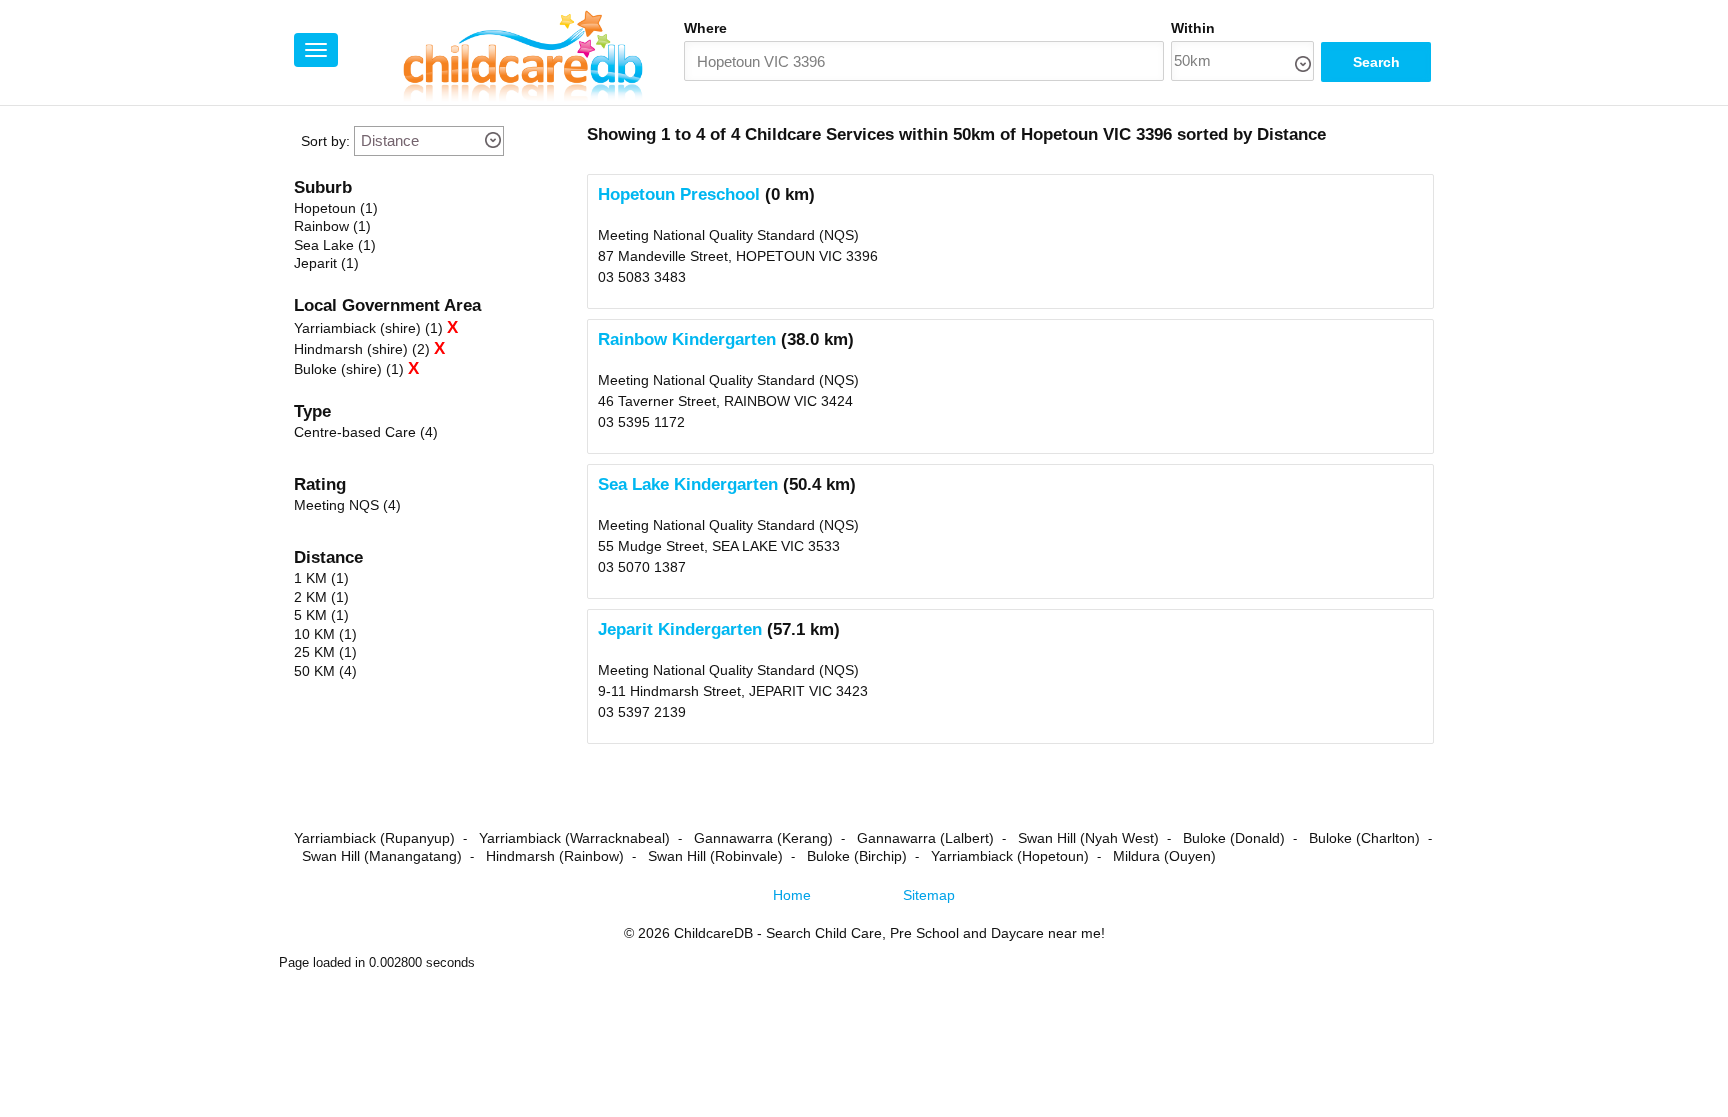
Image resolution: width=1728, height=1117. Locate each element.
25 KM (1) (325, 652)
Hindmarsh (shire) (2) (362, 349)
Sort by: (325, 141)
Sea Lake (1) (335, 245)
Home (792, 895)
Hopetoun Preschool (679, 194)
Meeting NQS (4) (347, 505)
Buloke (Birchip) (857, 856)
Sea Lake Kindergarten (688, 484)
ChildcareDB (713, 933)
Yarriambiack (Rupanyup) (374, 838)
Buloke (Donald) (1234, 838)
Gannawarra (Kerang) (763, 838)
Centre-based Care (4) (366, 432)
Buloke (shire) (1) (349, 369)
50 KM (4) (325, 671)
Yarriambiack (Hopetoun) (1010, 856)
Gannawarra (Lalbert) (925, 838)
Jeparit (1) (326, 263)
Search (1376, 62)
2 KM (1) (321, 597)
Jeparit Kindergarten (680, 629)
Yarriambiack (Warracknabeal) (574, 838)
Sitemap (929, 895)
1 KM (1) (321, 578)
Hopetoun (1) (336, 208)
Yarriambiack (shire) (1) (368, 328)
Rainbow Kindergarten (687, 339)
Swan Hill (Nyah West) (1088, 838)
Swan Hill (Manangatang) (382, 856)
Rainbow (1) (332, 226)
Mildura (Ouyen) (1164, 856)
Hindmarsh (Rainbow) (555, 856)
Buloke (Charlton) (1364, 838)
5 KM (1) (321, 615)
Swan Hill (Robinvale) (715, 856)
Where (705, 28)
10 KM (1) (325, 634)
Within (1193, 28)
